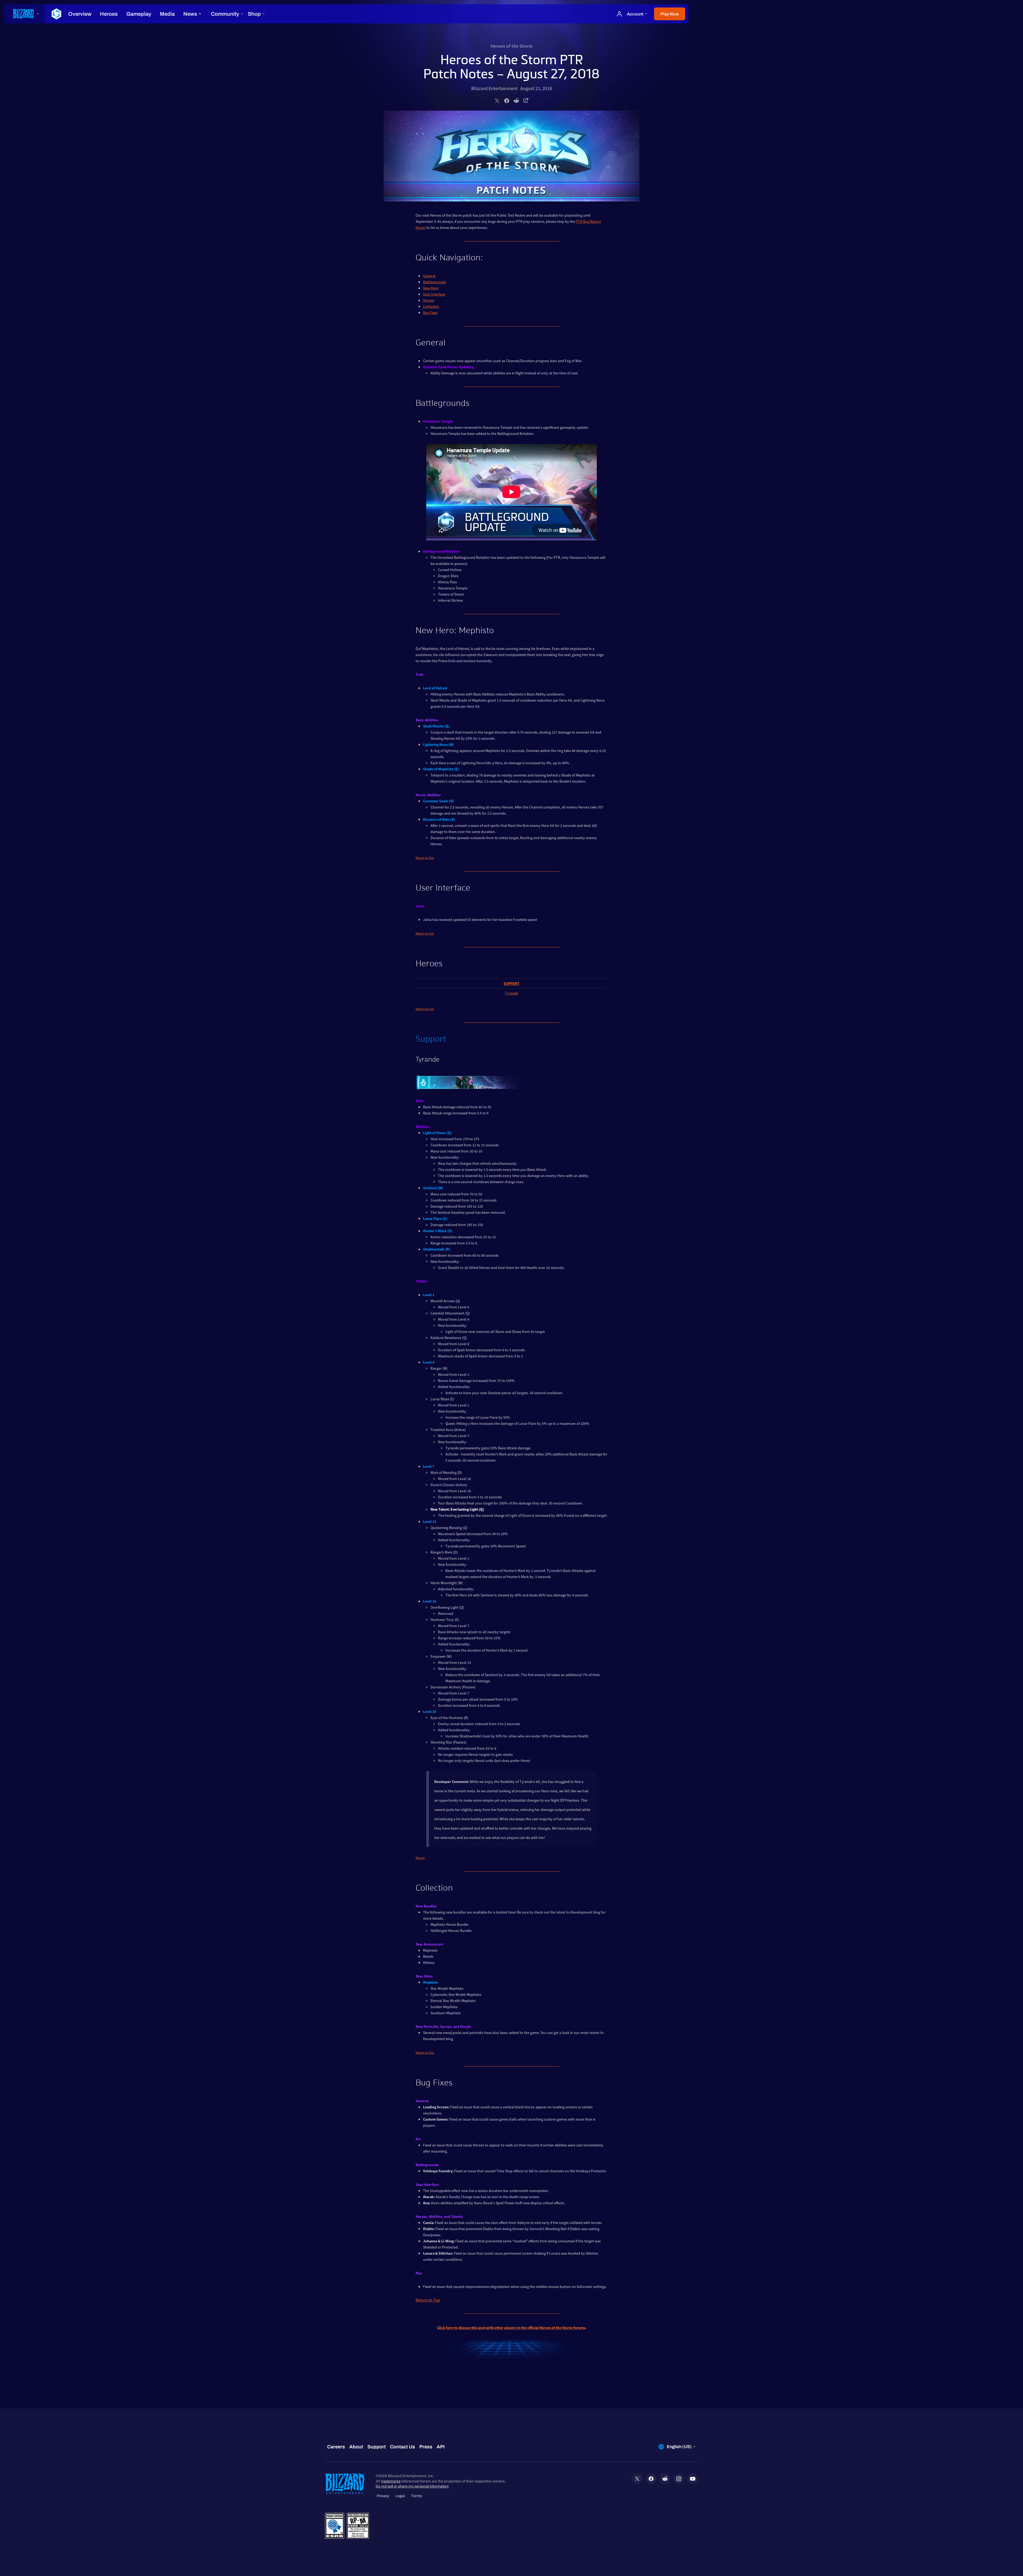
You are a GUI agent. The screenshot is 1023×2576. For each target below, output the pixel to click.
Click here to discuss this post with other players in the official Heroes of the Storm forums (511, 2328)
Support (511, 984)
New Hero (431, 288)
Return (420, 1858)
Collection (431, 306)
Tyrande (511, 993)
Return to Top (425, 858)
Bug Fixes (430, 313)
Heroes (429, 300)
